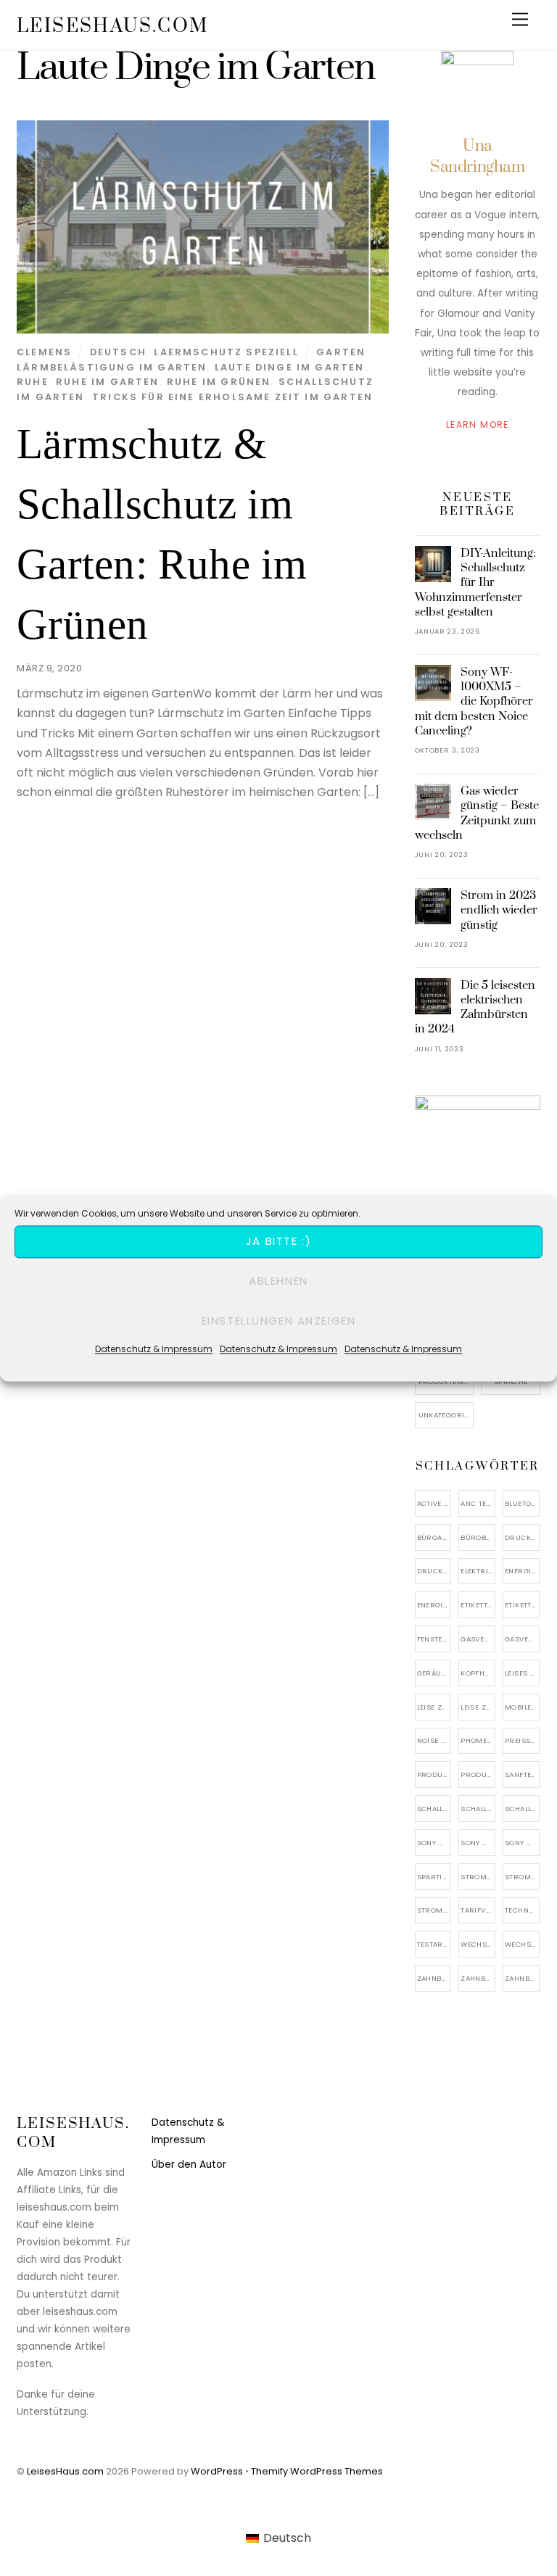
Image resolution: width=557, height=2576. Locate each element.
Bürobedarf (478, 1537)
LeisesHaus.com (65, 2471)
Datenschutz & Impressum (154, 1349)
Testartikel (434, 1944)
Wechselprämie (522, 1944)
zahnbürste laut (434, 1978)
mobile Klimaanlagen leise (522, 1707)
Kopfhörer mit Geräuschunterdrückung (478, 1673)
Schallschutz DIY (434, 1809)
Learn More (478, 424)
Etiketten (478, 1605)
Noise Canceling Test (434, 1740)
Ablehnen (278, 1281)
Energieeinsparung (522, 1571)
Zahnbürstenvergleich (522, 1978)
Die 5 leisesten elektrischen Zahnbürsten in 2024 (475, 1007)
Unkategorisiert (446, 1415)
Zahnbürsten (478, 1978)
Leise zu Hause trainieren (478, 1707)
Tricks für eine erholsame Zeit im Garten (232, 397)
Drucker (434, 1571)
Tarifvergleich (478, 1910)
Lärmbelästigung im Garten (112, 367)
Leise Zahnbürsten (434, 1707)
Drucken (522, 1537)
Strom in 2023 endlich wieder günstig (499, 910)
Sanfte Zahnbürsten (522, 1774)
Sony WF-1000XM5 (478, 1843)
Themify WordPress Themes (317, 2471)
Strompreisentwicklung (522, 1877)
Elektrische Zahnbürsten (478, 1571)
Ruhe (33, 382)
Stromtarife (434, 1910)
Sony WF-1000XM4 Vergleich (434, 1843)
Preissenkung (522, 1740)
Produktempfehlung (446, 1382)
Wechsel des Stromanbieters (478, 1944)
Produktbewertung (434, 1774)
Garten (341, 352)
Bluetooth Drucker (522, 1503)
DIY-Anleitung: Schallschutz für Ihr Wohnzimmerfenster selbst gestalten (476, 583)
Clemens (44, 352)
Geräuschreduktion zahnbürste (434, 1673)
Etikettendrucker (522, 1605)
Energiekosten (434, 1605)
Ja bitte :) (278, 1241)
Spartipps (434, 1877)
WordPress (217, 2471)
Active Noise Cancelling (434, 1503)
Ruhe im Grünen (219, 382)
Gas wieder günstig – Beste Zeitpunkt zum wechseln (477, 813)
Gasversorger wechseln (478, 1639)
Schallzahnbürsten (522, 1809)
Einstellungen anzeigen (279, 1321)
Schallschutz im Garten (478, 1809)
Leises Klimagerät (522, 1673)
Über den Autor (189, 2165)
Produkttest (478, 1774)
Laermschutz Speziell (226, 352)
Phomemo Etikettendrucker (478, 1740)
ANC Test (478, 1503)
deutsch (118, 352)
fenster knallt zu (434, 1639)
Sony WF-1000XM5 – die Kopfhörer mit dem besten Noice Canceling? (474, 701)
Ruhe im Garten (107, 382)
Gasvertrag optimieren (522, 1639)
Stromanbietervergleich (478, 1877)
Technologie (522, 1910)
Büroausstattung (434, 1537)
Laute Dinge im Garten (290, 367)
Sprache (511, 1382)
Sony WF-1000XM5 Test (522, 1843)
